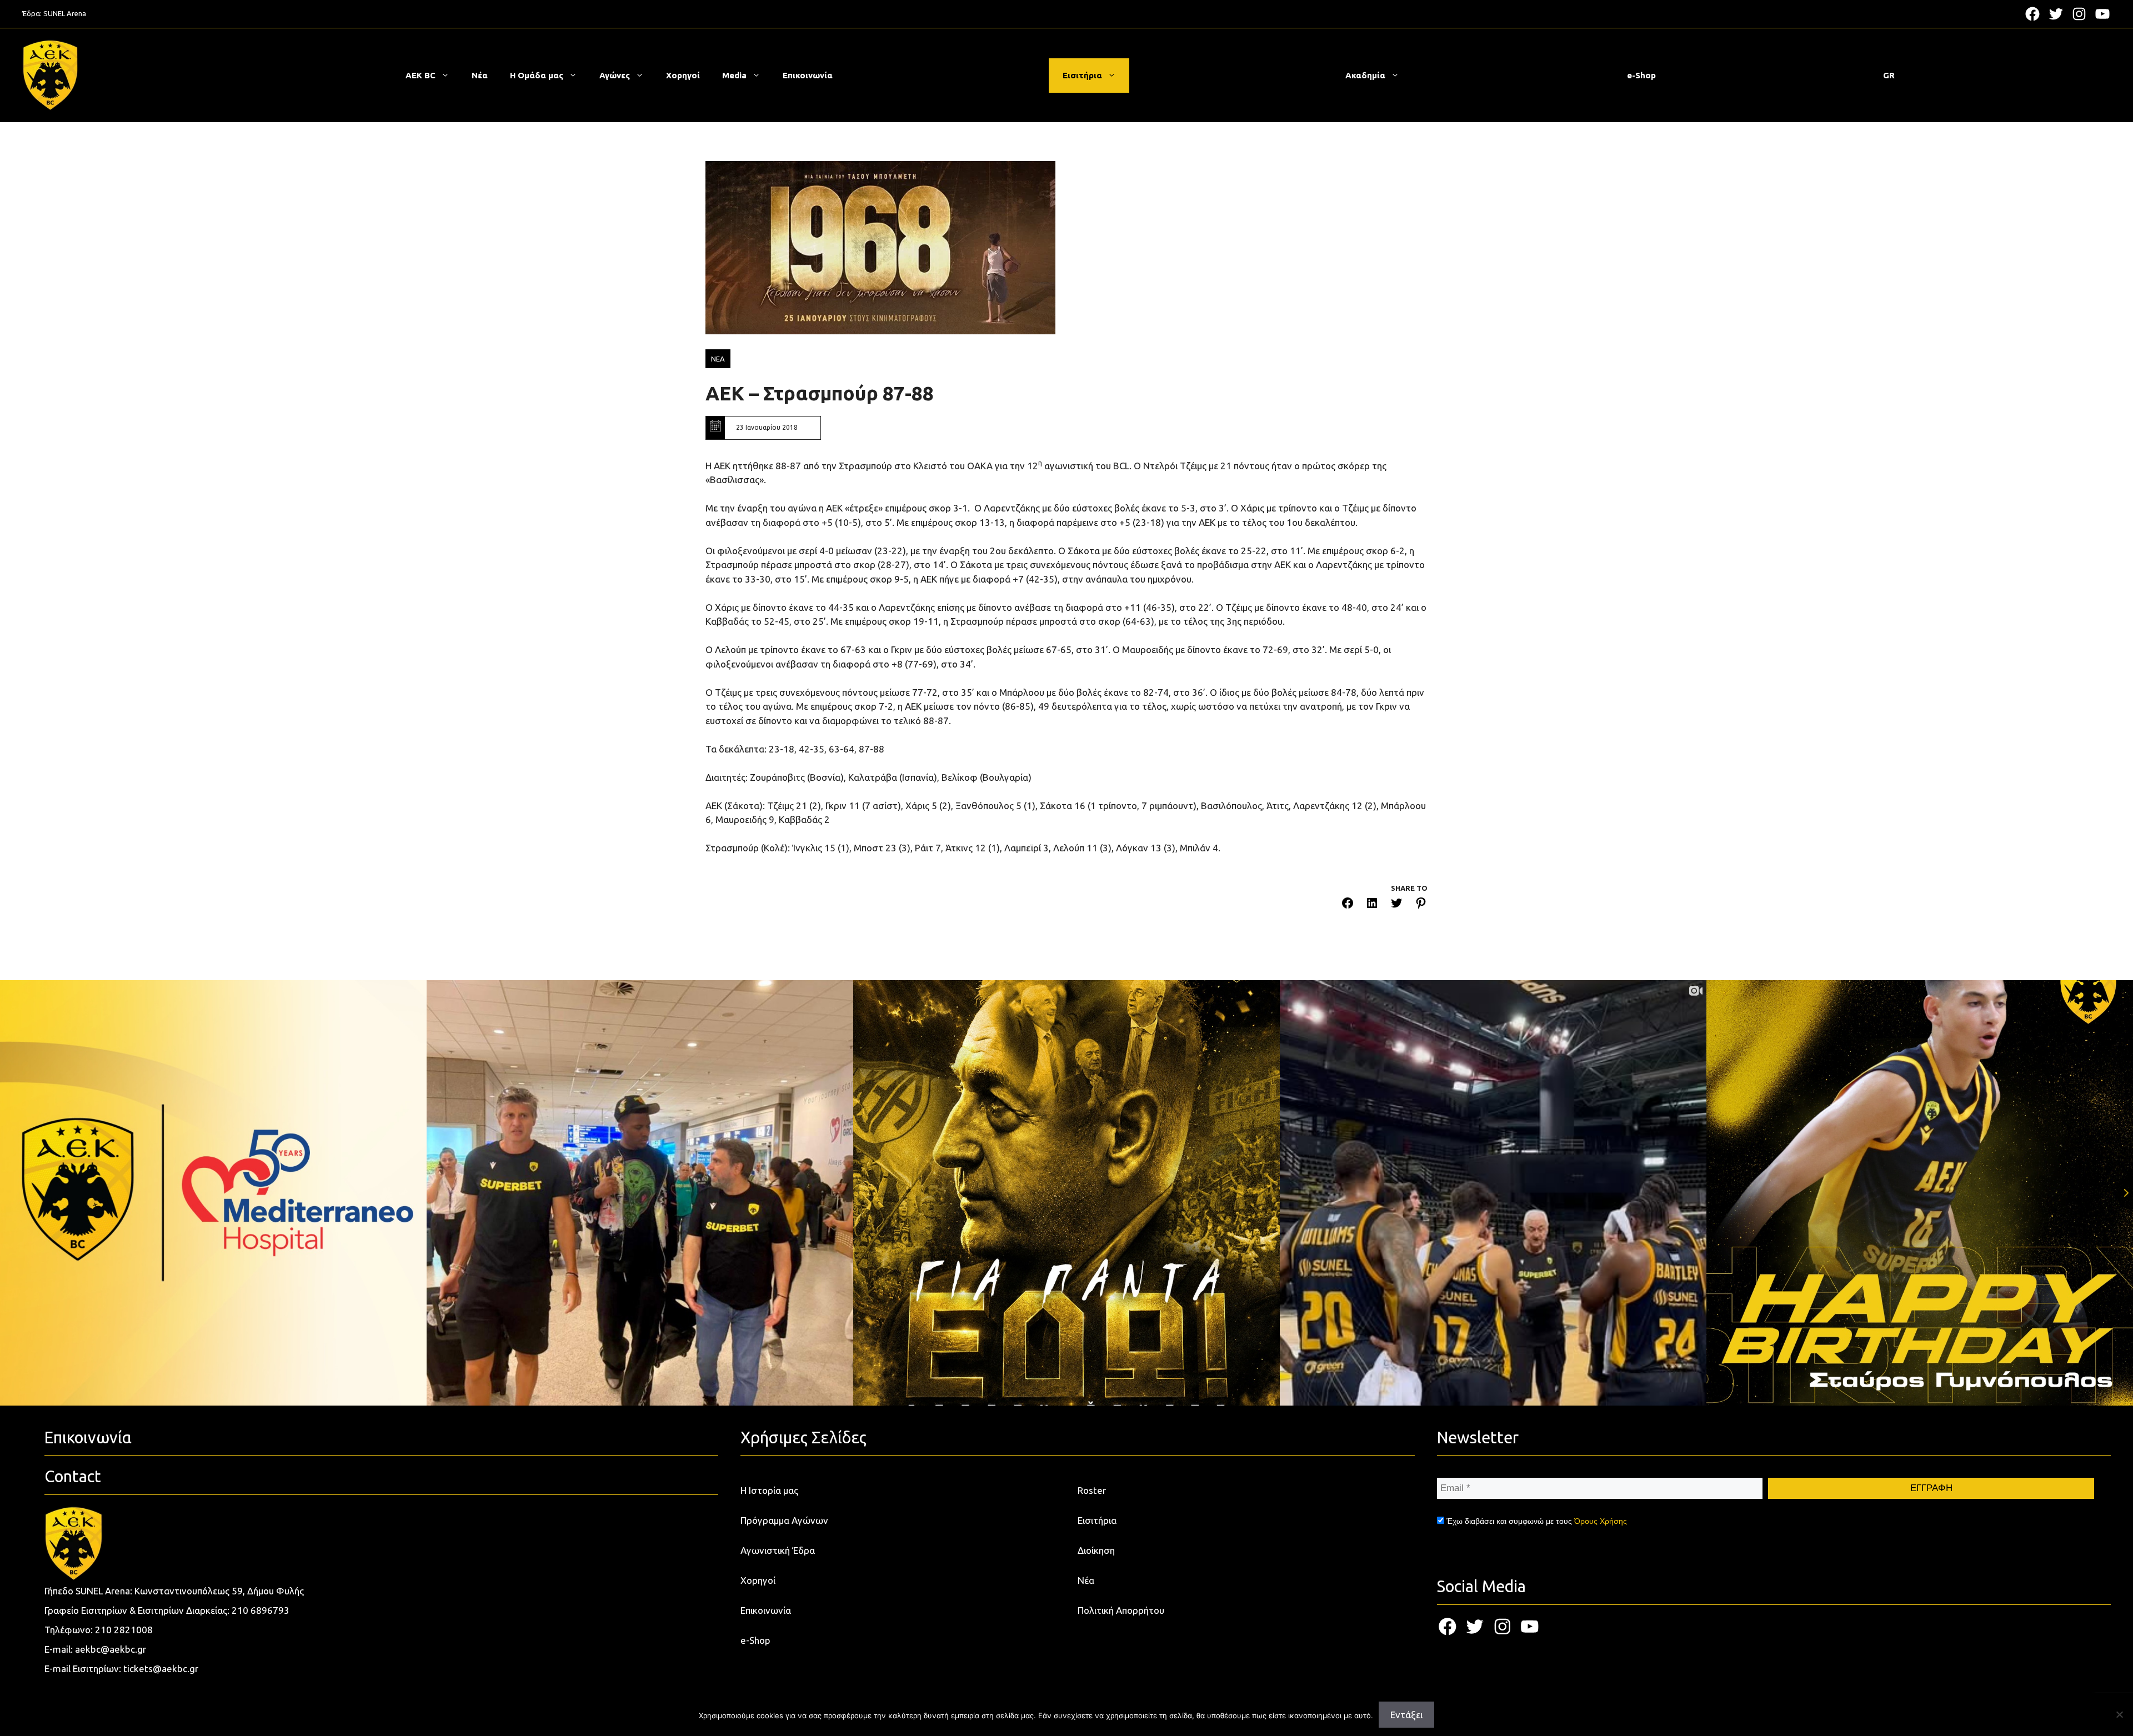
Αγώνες (615, 75)
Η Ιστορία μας (769, 1490)
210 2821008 (124, 1630)
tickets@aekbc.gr (161, 1669)
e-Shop (1641, 75)
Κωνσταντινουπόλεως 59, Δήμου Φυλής (219, 1591)
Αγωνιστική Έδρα (778, 1550)
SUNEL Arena (65, 13)
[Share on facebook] (1348, 905)
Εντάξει (1406, 1715)
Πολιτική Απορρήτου (1121, 1610)
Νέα (480, 75)
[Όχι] (2119, 1714)
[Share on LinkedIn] (1372, 905)
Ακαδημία (1365, 75)
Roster (1092, 1490)
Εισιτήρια (1082, 75)
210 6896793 (261, 1610)
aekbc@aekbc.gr (111, 1649)
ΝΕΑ (718, 359)
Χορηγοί (683, 75)
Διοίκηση (1096, 1550)
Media (734, 75)
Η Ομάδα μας (537, 75)
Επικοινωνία (808, 75)
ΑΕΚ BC (420, 75)
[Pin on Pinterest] (1421, 905)
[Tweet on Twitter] (1396, 905)
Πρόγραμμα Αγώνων (784, 1520)
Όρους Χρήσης (1601, 1521)
